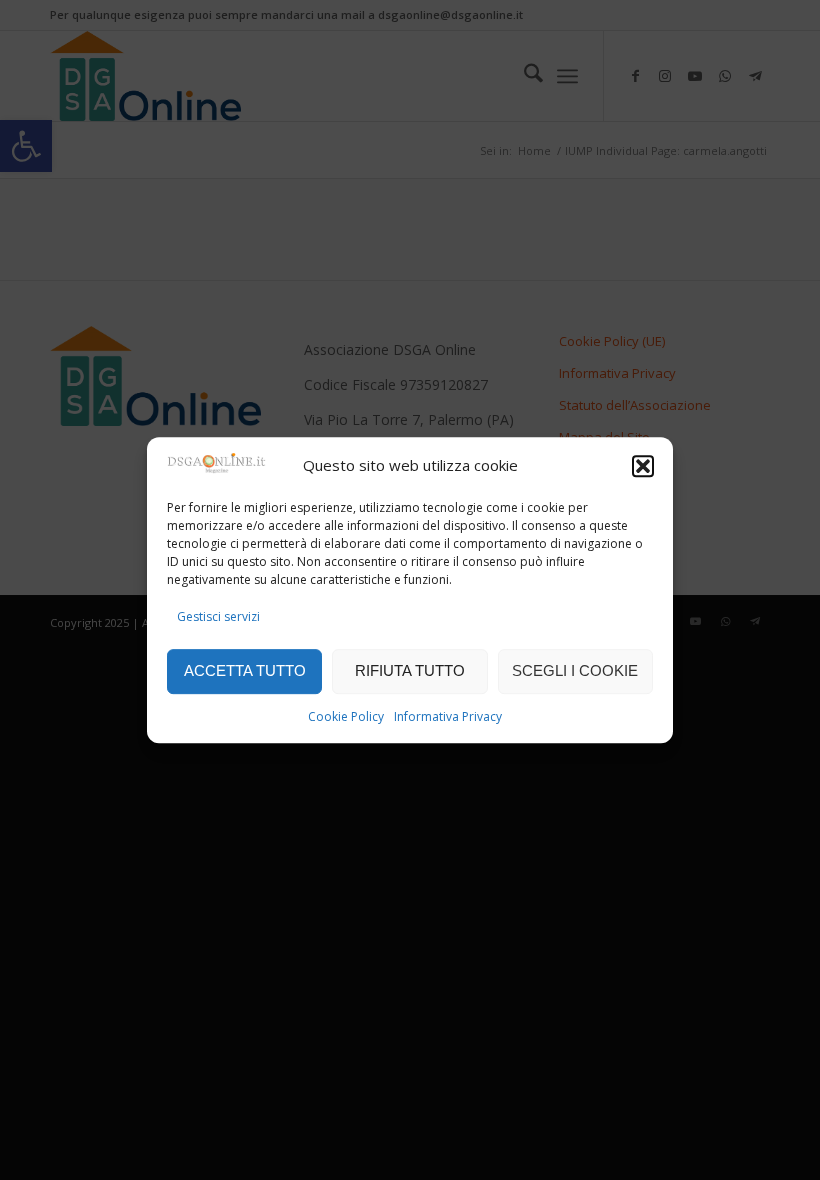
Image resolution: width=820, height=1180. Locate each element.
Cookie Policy (346, 716)
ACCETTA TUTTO (245, 670)
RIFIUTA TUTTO (410, 670)
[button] (643, 466)
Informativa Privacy (448, 716)
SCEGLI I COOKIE (575, 670)
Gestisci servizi (218, 617)
